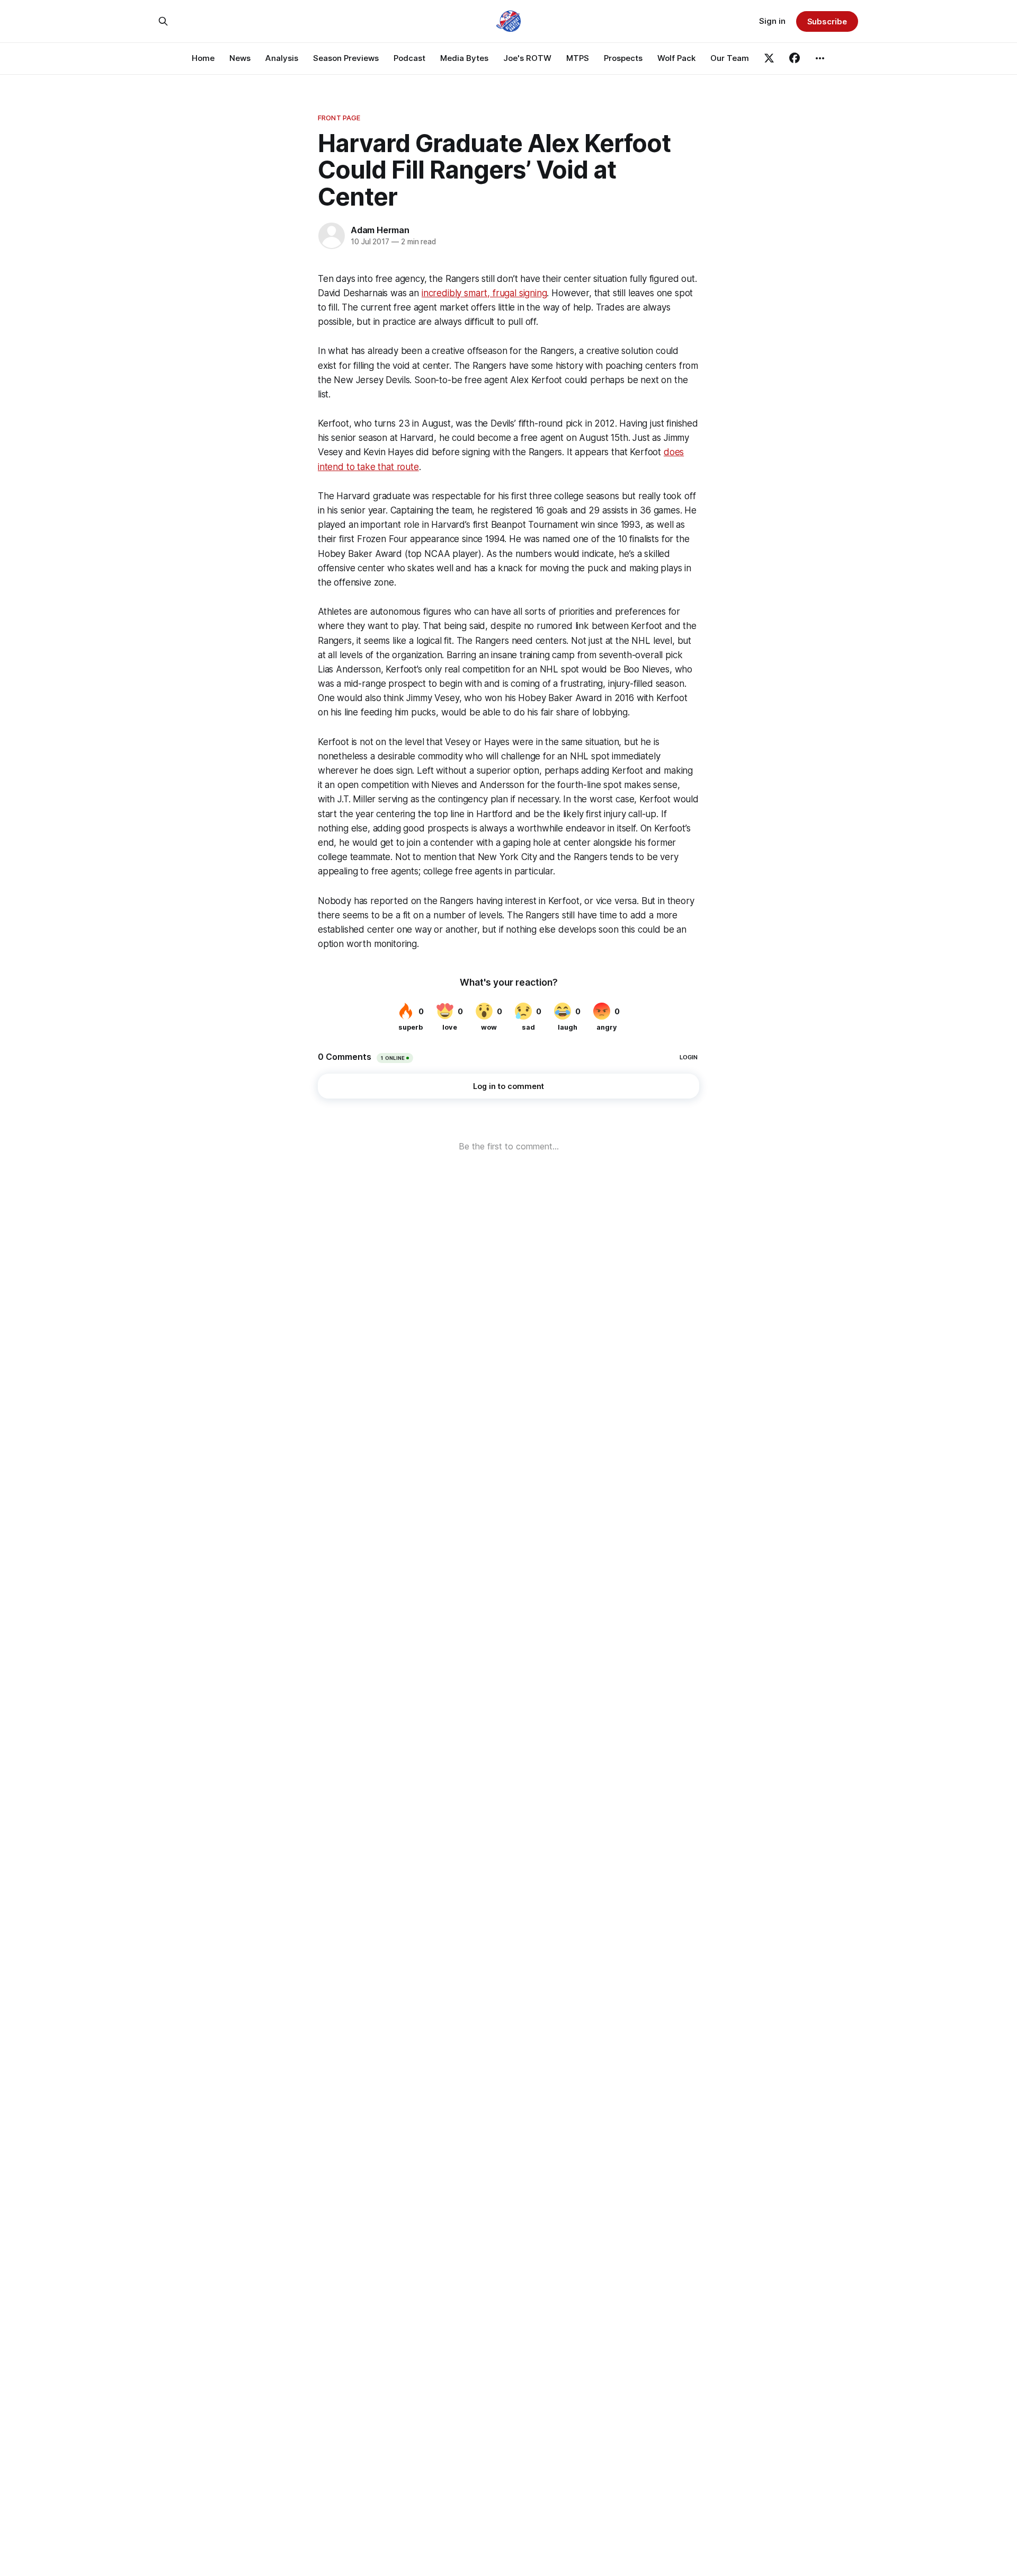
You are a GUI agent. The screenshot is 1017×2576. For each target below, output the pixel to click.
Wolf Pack (676, 58)
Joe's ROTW (527, 58)
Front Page (339, 118)
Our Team (730, 58)
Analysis (282, 58)
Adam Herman (380, 230)
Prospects (623, 58)
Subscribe (827, 21)
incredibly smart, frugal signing (484, 293)
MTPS (578, 58)
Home (203, 58)
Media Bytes (464, 58)
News (240, 58)
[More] (820, 58)
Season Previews (346, 58)
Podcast (409, 58)
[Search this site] (163, 21)
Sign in (772, 21)
